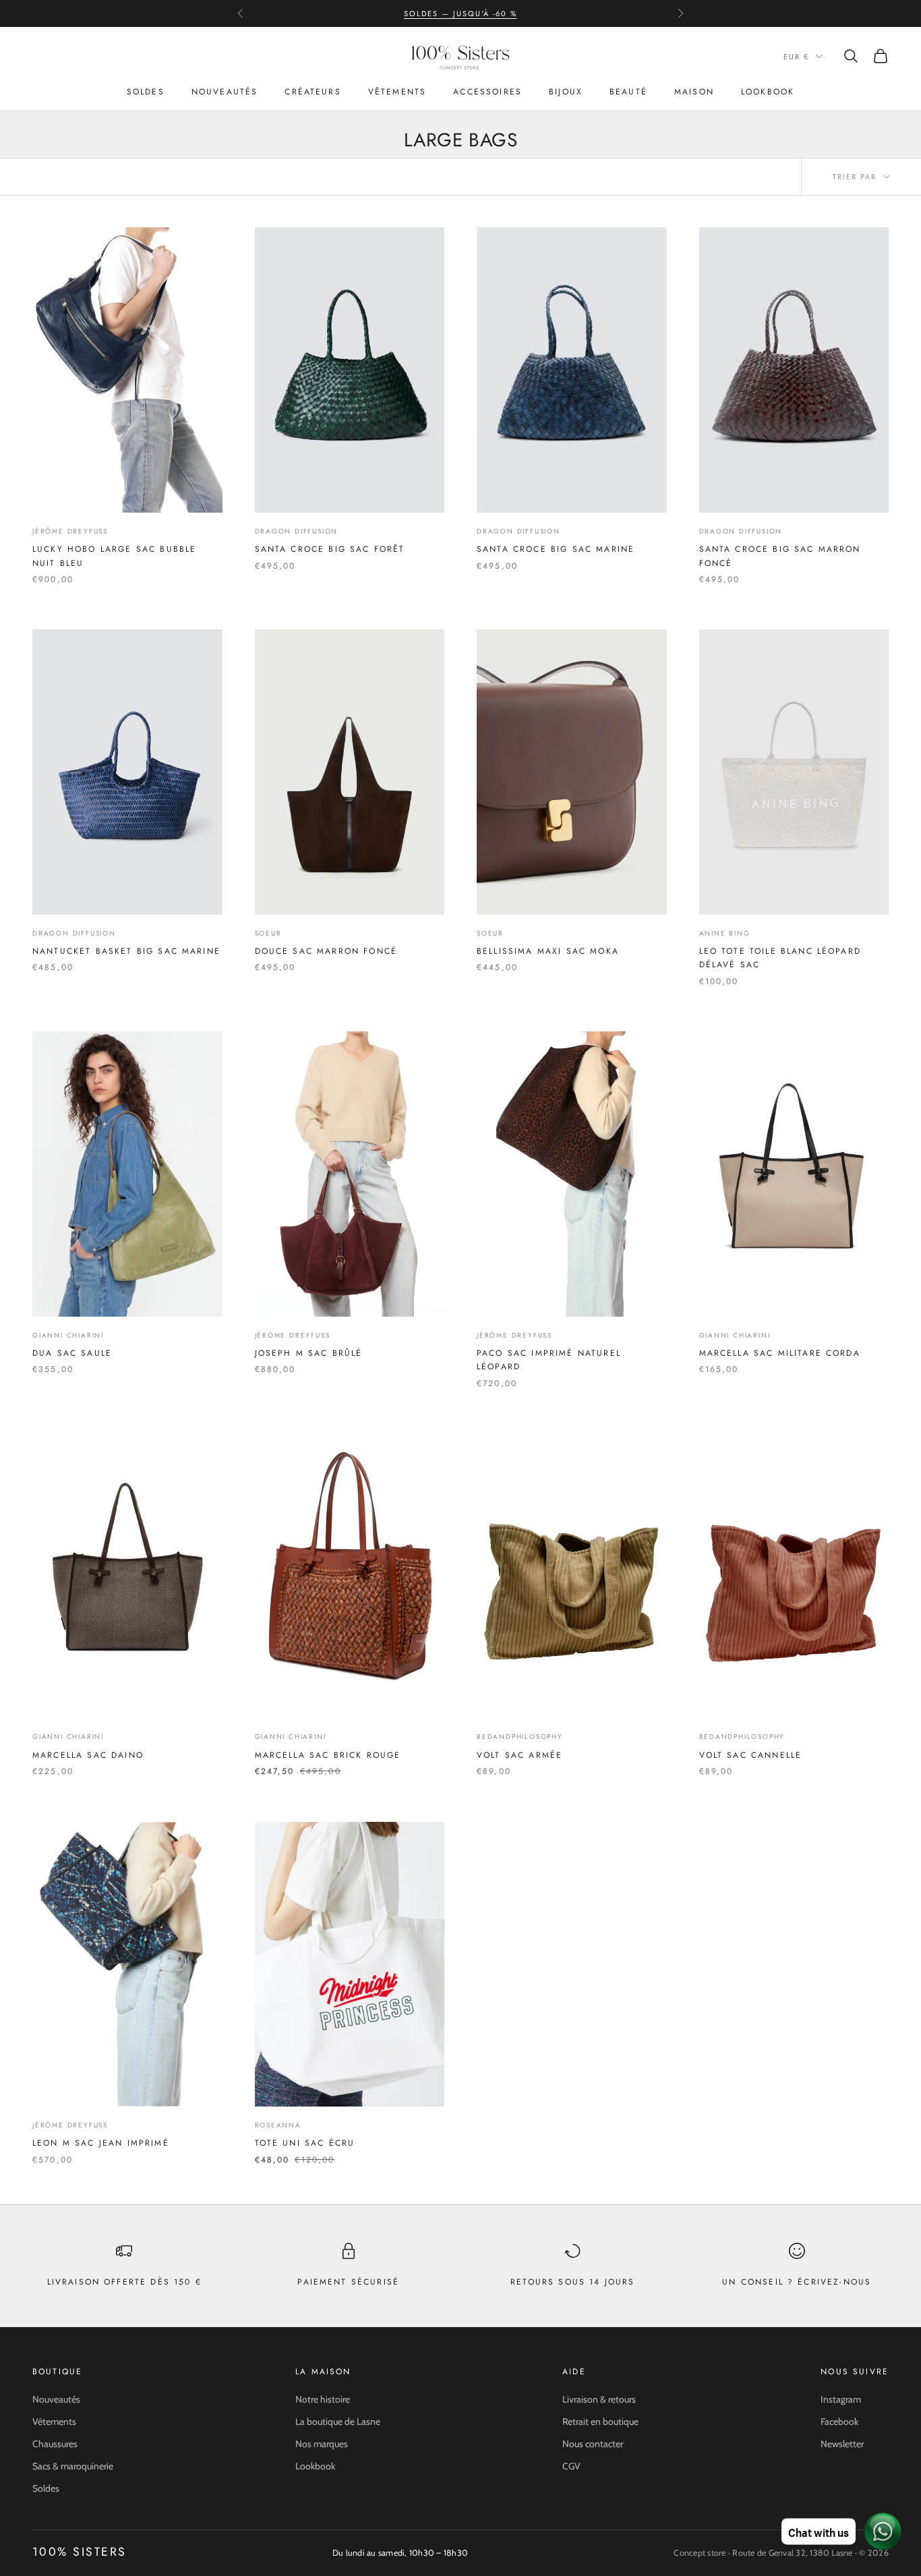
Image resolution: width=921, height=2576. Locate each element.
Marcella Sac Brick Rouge (328, 1755)
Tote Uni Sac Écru (305, 2143)
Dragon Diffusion (297, 531)
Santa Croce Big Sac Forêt (330, 549)
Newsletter (842, 2444)
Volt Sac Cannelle (751, 1755)
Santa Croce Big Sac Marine (556, 549)
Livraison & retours (599, 2399)
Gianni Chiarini (68, 1335)
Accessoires (487, 92)
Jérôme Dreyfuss (70, 531)
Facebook (839, 2422)
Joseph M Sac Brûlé (309, 1353)
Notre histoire (323, 2399)
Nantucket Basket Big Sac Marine (126, 951)
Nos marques (322, 2444)
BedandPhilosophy (520, 1737)
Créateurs (313, 92)
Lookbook (768, 92)
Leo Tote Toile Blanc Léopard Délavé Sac (780, 958)
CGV (571, 2466)
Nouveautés (225, 92)
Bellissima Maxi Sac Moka (548, 951)
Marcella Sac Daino (88, 1755)
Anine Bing (725, 933)
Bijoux (566, 92)
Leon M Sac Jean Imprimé (101, 2143)
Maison (694, 92)
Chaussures (55, 2444)
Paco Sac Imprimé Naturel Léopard (549, 1360)
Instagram (841, 2399)
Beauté (628, 92)
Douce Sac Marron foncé (326, 951)
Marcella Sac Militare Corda (780, 1353)
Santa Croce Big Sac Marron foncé (780, 556)
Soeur (268, 933)
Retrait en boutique (600, 2422)
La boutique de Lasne (338, 2422)
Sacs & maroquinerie (73, 2466)
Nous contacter (593, 2444)
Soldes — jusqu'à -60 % (460, 13)
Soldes (146, 92)
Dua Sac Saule (72, 1353)
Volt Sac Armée (519, 1755)
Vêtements (397, 92)
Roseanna (278, 2125)
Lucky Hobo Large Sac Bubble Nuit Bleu (114, 556)
